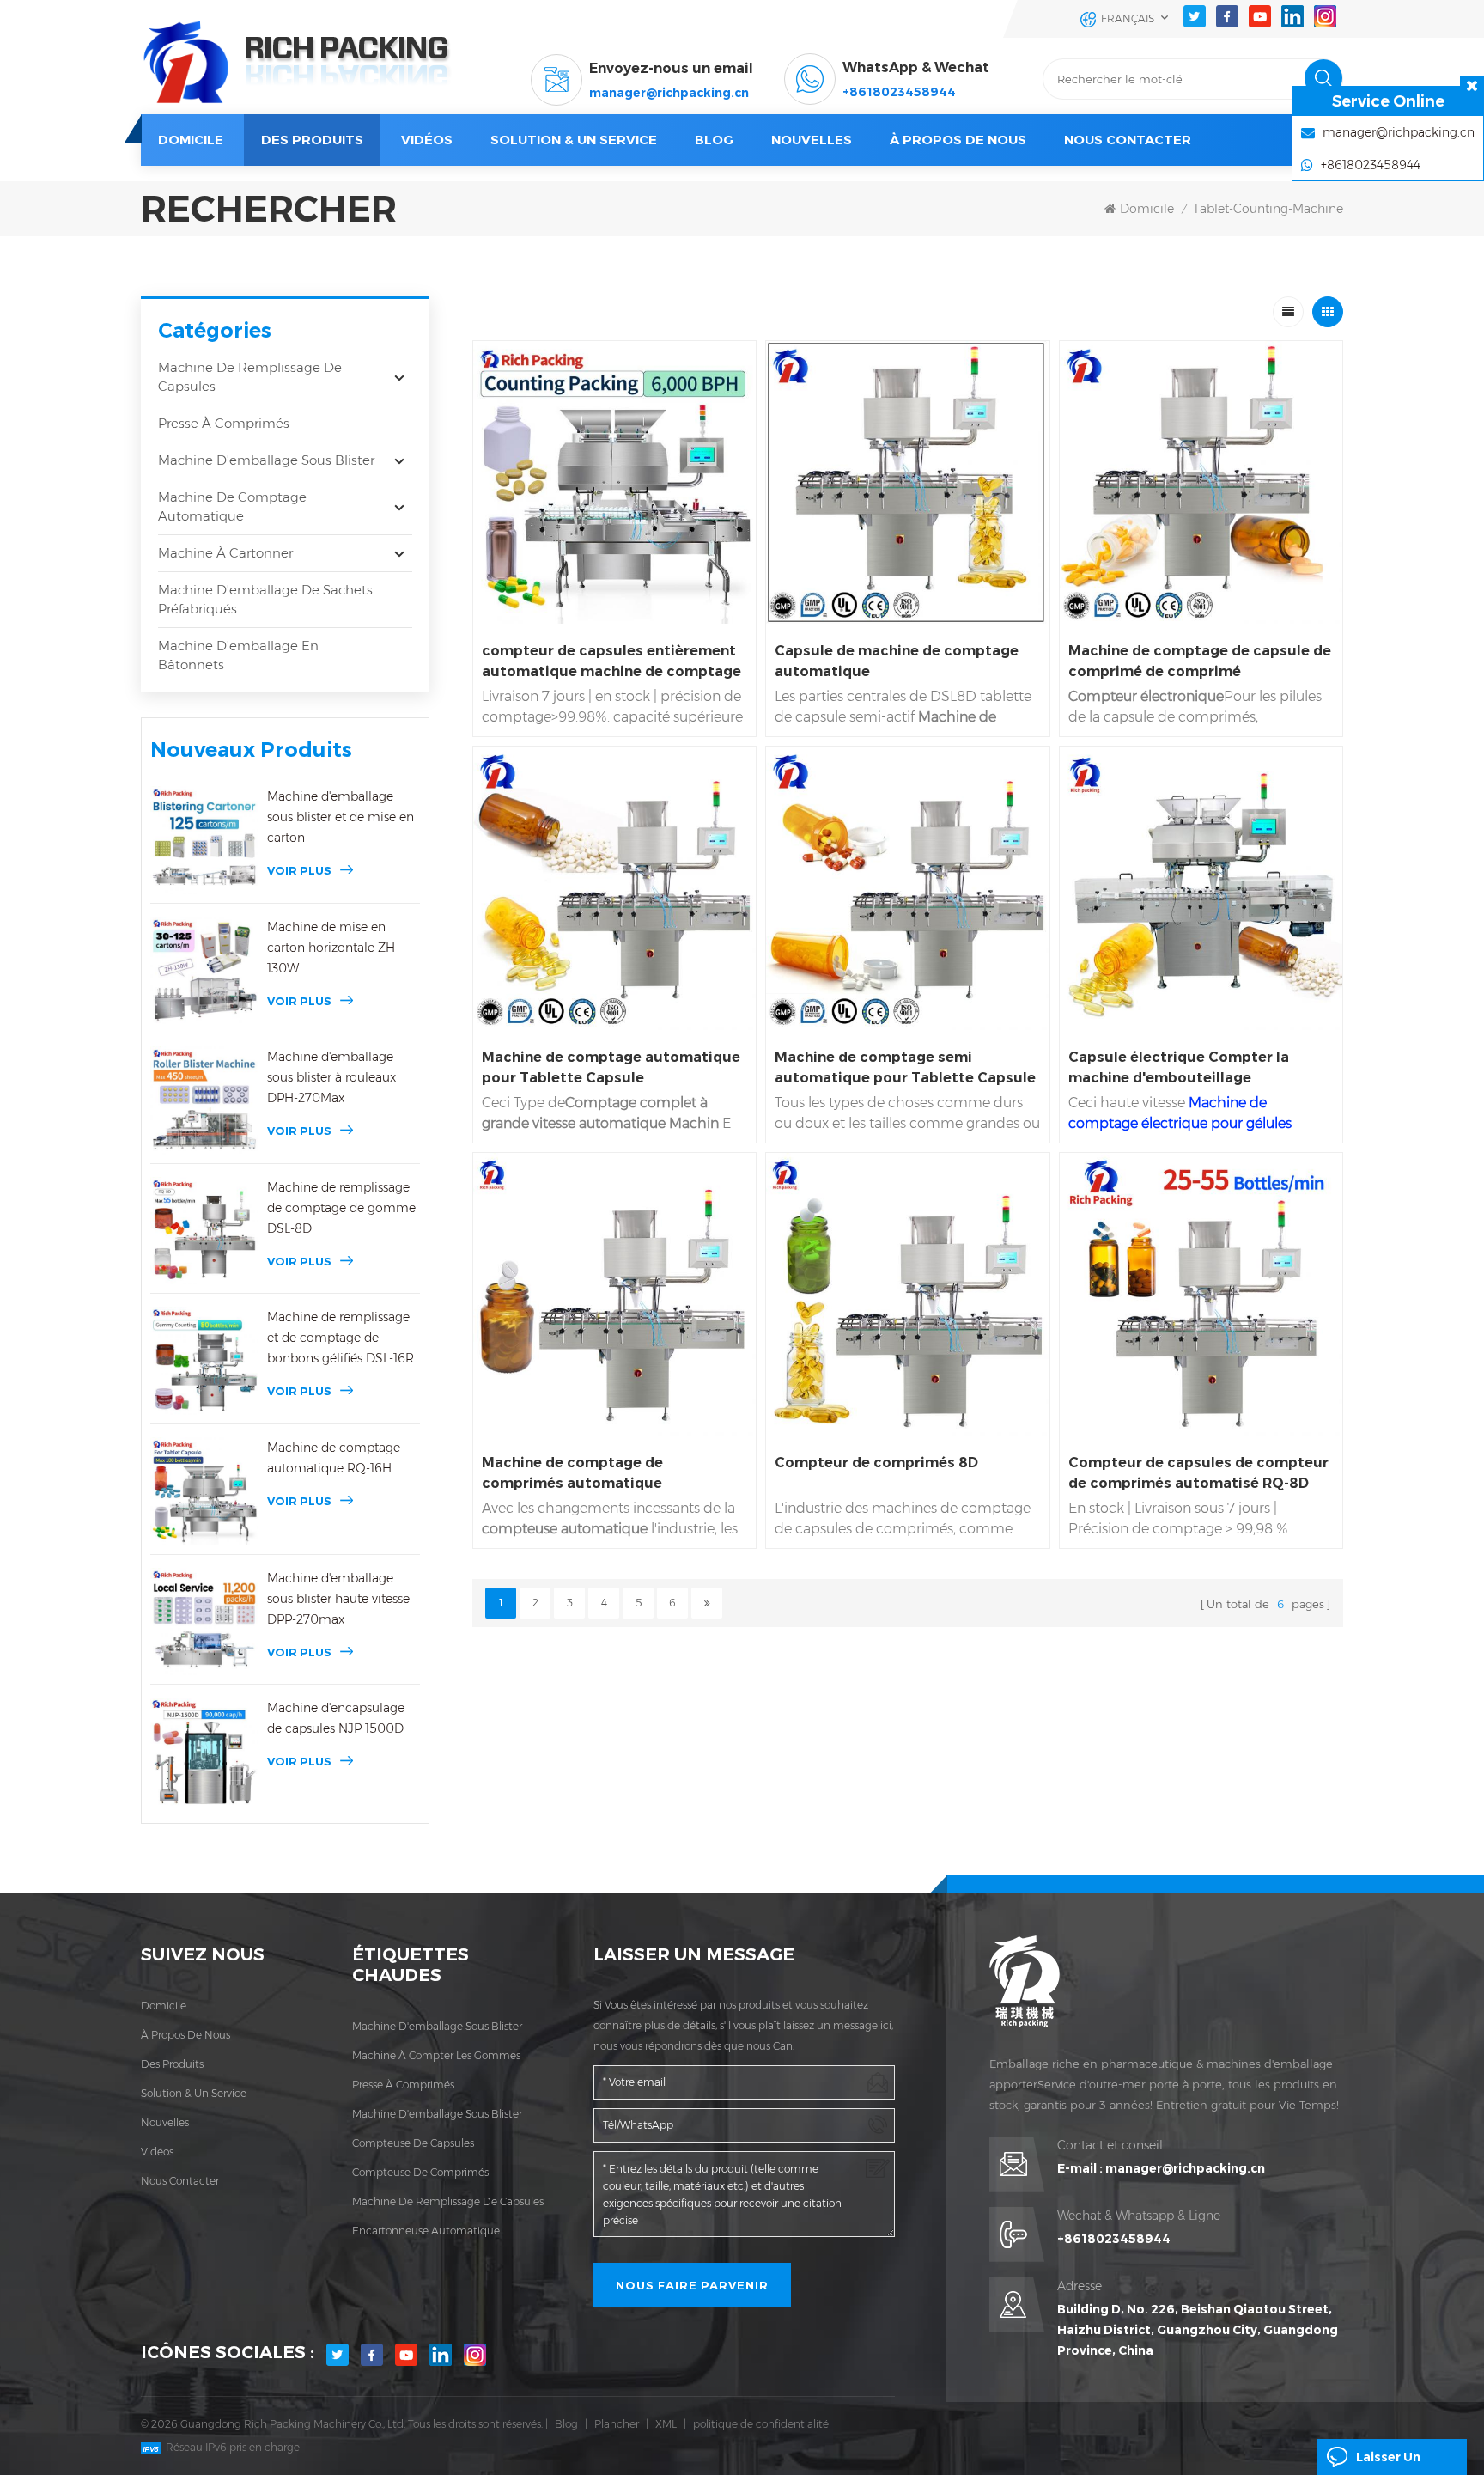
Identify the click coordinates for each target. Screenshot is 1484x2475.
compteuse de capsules (413, 2143)
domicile (164, 2006)
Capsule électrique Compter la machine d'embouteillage (1179, 1067)
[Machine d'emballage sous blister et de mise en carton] (204, 840)
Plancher (617, 2424)
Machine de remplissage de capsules (250, 377)
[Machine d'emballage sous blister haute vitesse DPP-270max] (204, 1622)
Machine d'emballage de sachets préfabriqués (265, 599)
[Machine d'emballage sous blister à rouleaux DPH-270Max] (204, 1100)
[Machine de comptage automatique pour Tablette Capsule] (614, 888)
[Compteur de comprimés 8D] (907, 1294)
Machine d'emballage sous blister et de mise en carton (341, 817)
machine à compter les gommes (436, 2055)
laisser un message (1388, 2462)
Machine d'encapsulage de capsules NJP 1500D (336, 1718)
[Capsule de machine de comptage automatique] (907, 482)
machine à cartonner (225, 553)
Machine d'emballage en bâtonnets (238, 655)
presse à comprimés (403, 2085)
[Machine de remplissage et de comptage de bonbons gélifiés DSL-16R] (204, 1361)
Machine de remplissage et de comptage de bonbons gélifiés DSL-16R (341, 1338)
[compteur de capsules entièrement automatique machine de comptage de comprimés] (614, 482)
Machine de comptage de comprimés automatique (572, 1473)
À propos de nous (958, 140)
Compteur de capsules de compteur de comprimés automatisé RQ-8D (1198, 1473)
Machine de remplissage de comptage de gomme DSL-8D (341, 1208)
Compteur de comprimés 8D (876, 1463)
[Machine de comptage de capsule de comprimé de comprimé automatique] (1201, 482)
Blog (566, 2424)
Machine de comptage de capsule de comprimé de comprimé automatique (1200, 662)
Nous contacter (1128, 140)
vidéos (427, 140)
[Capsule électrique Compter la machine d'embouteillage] (1201, 888)
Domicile (191, 140)
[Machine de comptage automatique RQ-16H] (204, 1491)
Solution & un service (574, 140)
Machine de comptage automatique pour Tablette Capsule (611, 1067)
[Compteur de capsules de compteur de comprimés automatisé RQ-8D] (1201, 1294)
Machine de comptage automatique (232, 506)
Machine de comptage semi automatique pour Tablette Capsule (905, 1067)
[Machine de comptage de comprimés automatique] (614, 1294)
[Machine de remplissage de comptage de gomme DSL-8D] (204, 1231)
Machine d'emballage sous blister (266, 460)
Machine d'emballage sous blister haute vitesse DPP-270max (338, 1599)
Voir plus (299, 870)
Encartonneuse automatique (426, 2231)
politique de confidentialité (761, 2424)
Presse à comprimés (224, 423)
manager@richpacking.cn (669, 93)
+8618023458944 (899, 92)
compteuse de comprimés (420, 2172)
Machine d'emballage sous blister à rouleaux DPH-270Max (331, 1077)
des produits (172, 2064)
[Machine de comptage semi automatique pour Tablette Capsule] (907, 888)
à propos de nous (185, 2035)
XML (666, 2424)
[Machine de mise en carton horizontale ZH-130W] (204, 971)
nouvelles (812, 140)
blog (714, 140)
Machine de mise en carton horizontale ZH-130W (333, 948)
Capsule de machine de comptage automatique (897, 661)
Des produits (312, 140)
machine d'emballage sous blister (437, 2026)
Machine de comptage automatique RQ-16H (334, 1458)
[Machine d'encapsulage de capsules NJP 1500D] (204, 1752)
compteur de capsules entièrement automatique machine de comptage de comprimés (611, 662)
